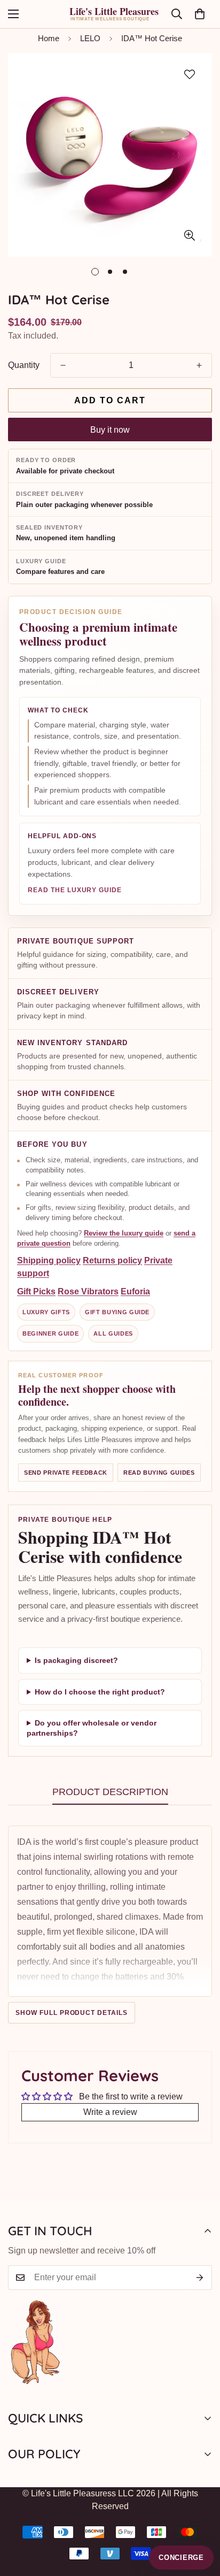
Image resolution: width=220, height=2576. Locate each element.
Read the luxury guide (75, 890)
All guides (113, 1333)
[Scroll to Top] (201, 2519)
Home (49, 38)
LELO (90, 38)
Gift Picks (36, 1291)
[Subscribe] (200, 2278)
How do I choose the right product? (100, 1692)
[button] (200, 14)
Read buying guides (159, 1473)
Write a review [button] (110, 2112)
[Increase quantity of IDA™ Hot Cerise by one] (199, 365)
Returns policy (112, 1260)
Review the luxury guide (124, 1233)
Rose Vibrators (88, 1291)
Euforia (135, 1291)
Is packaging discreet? (76, 1660)
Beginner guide (50, 1333)
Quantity (24, 365)
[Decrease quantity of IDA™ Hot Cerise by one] (63, 365)
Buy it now (110, 430)
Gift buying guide (117, 1312)
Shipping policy (49, 1260)
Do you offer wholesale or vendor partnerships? (92, 1728)
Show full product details (72, 2013)
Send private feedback (66, 1473)
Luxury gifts (46, 1312)
